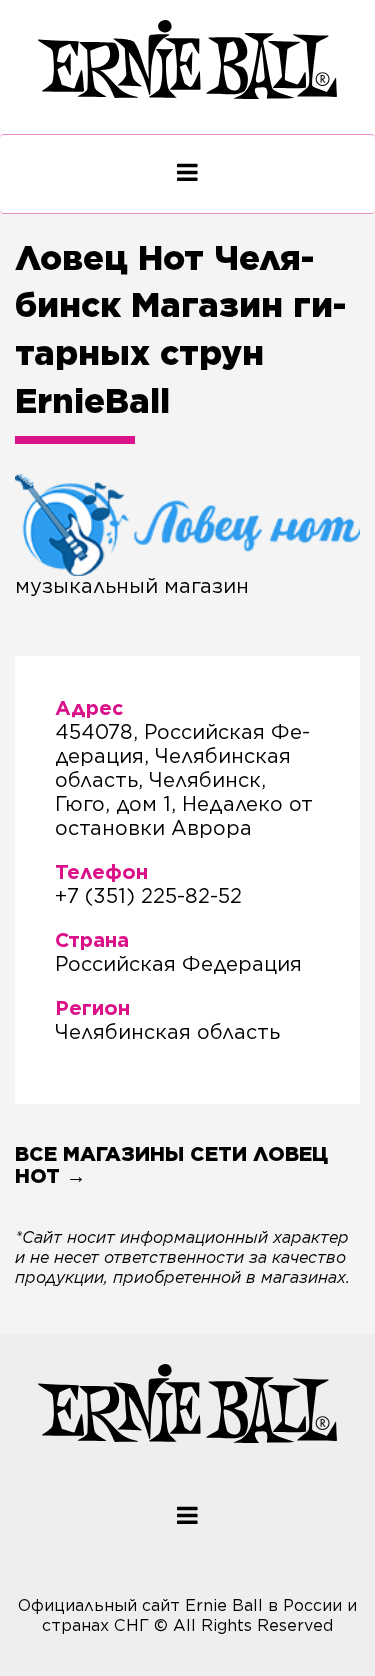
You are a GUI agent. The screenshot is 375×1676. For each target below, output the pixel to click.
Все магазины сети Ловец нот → (171, 1165)
